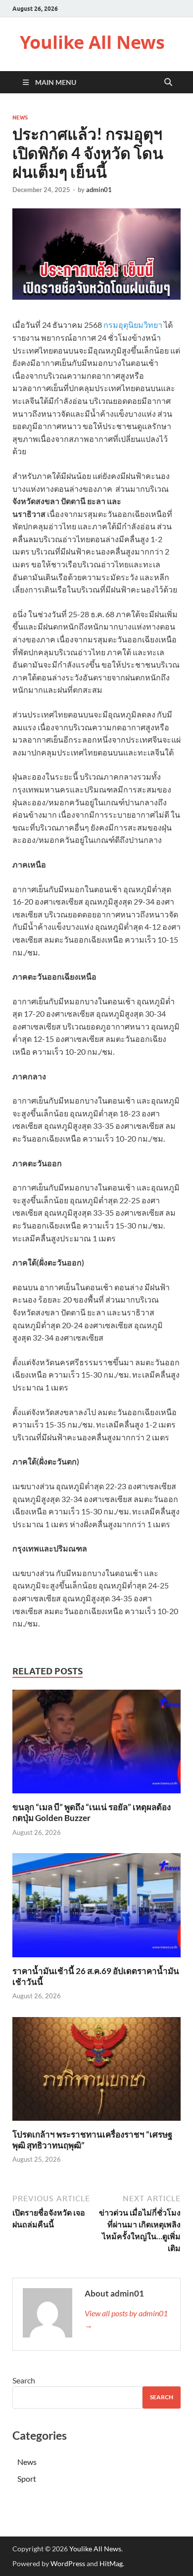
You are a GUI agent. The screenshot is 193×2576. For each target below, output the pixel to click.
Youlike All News (92, 42)
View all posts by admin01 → (126, 2319)
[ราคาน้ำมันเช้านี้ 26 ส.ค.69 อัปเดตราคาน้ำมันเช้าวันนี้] (96, 1908)
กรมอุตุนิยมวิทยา (133, 325)
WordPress (68, 2563)
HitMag (111, 2563)
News (20, 118)
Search (24, 2380)
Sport (27, 2478)
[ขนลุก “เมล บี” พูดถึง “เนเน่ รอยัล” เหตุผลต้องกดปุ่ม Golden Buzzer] (96, 1745)
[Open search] (168, 82)
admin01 (99, 190)
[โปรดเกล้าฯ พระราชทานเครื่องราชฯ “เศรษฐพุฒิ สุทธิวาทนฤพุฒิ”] (96, 2072)
